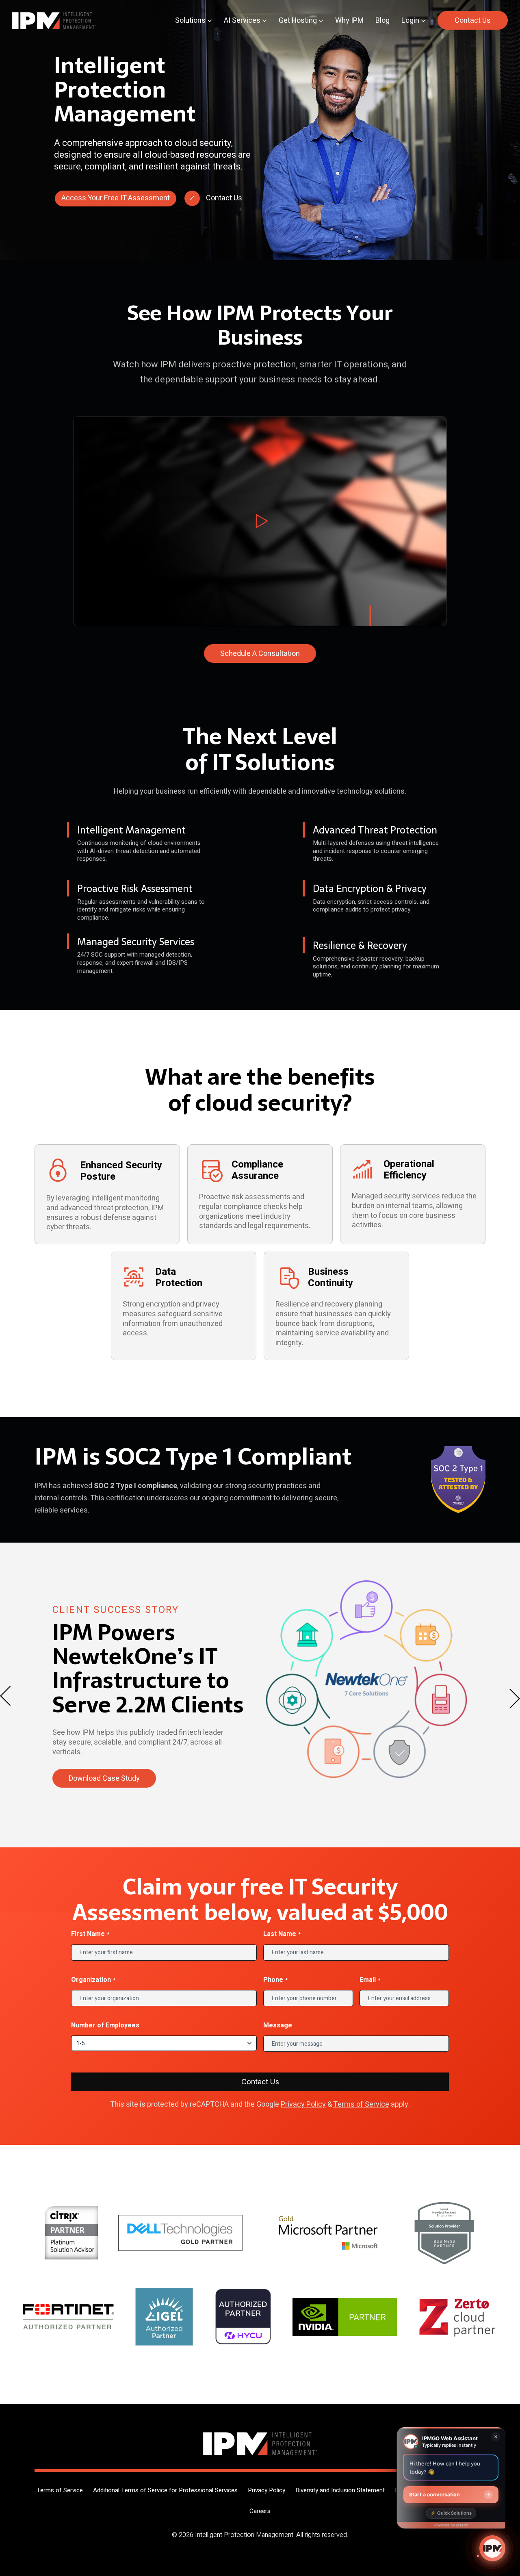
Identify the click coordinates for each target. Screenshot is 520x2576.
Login (410, 21)
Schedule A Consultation (260, 654)
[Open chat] (492, 2548)
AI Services (242, 21)
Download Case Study (104, 1784)
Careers (260, 2511)
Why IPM (349, 21)
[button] (260, 521)
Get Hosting (298, 21)
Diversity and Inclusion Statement (340, 2490)
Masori (462, 2525)
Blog (382, 21)
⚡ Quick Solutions (451, 2513)
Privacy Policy (303, 2104)
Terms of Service (361, 2104)
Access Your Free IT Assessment (116, 198)
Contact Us (473, 21)
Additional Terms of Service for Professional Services (165, 2490)
